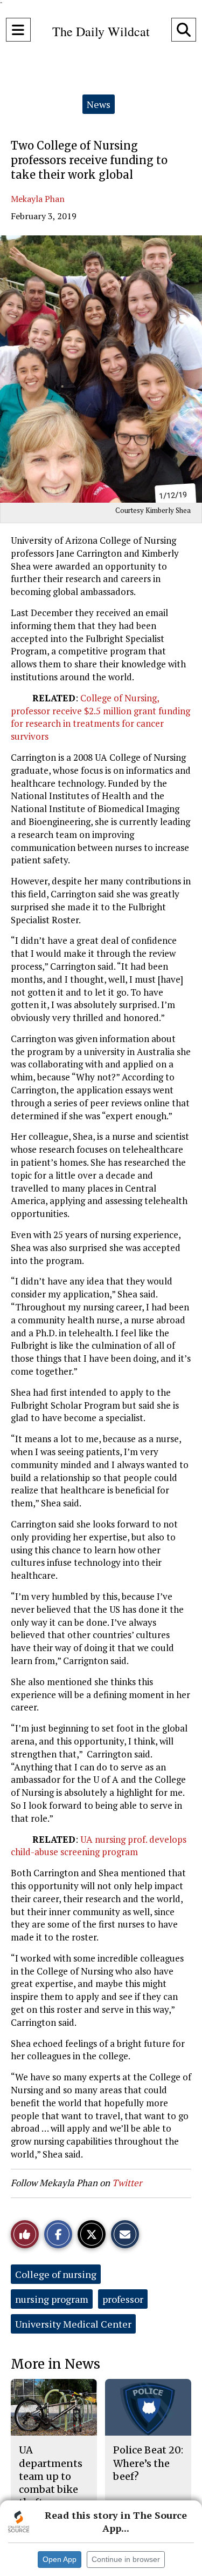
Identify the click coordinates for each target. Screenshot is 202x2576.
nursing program (52, 2299)
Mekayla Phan (38, 199)
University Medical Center (73, 2324)
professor (123, 2299)
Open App (60, 2559)
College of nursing (56, 2274)
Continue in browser (126, 2559)
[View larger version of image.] (101, 369)
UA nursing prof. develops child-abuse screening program (99, 1846)
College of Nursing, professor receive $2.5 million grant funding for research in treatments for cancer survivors (100, 717)
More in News (55, 2364)
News (99, 104)
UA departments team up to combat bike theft (51, 2476)
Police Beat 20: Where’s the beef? (148, 2463)
